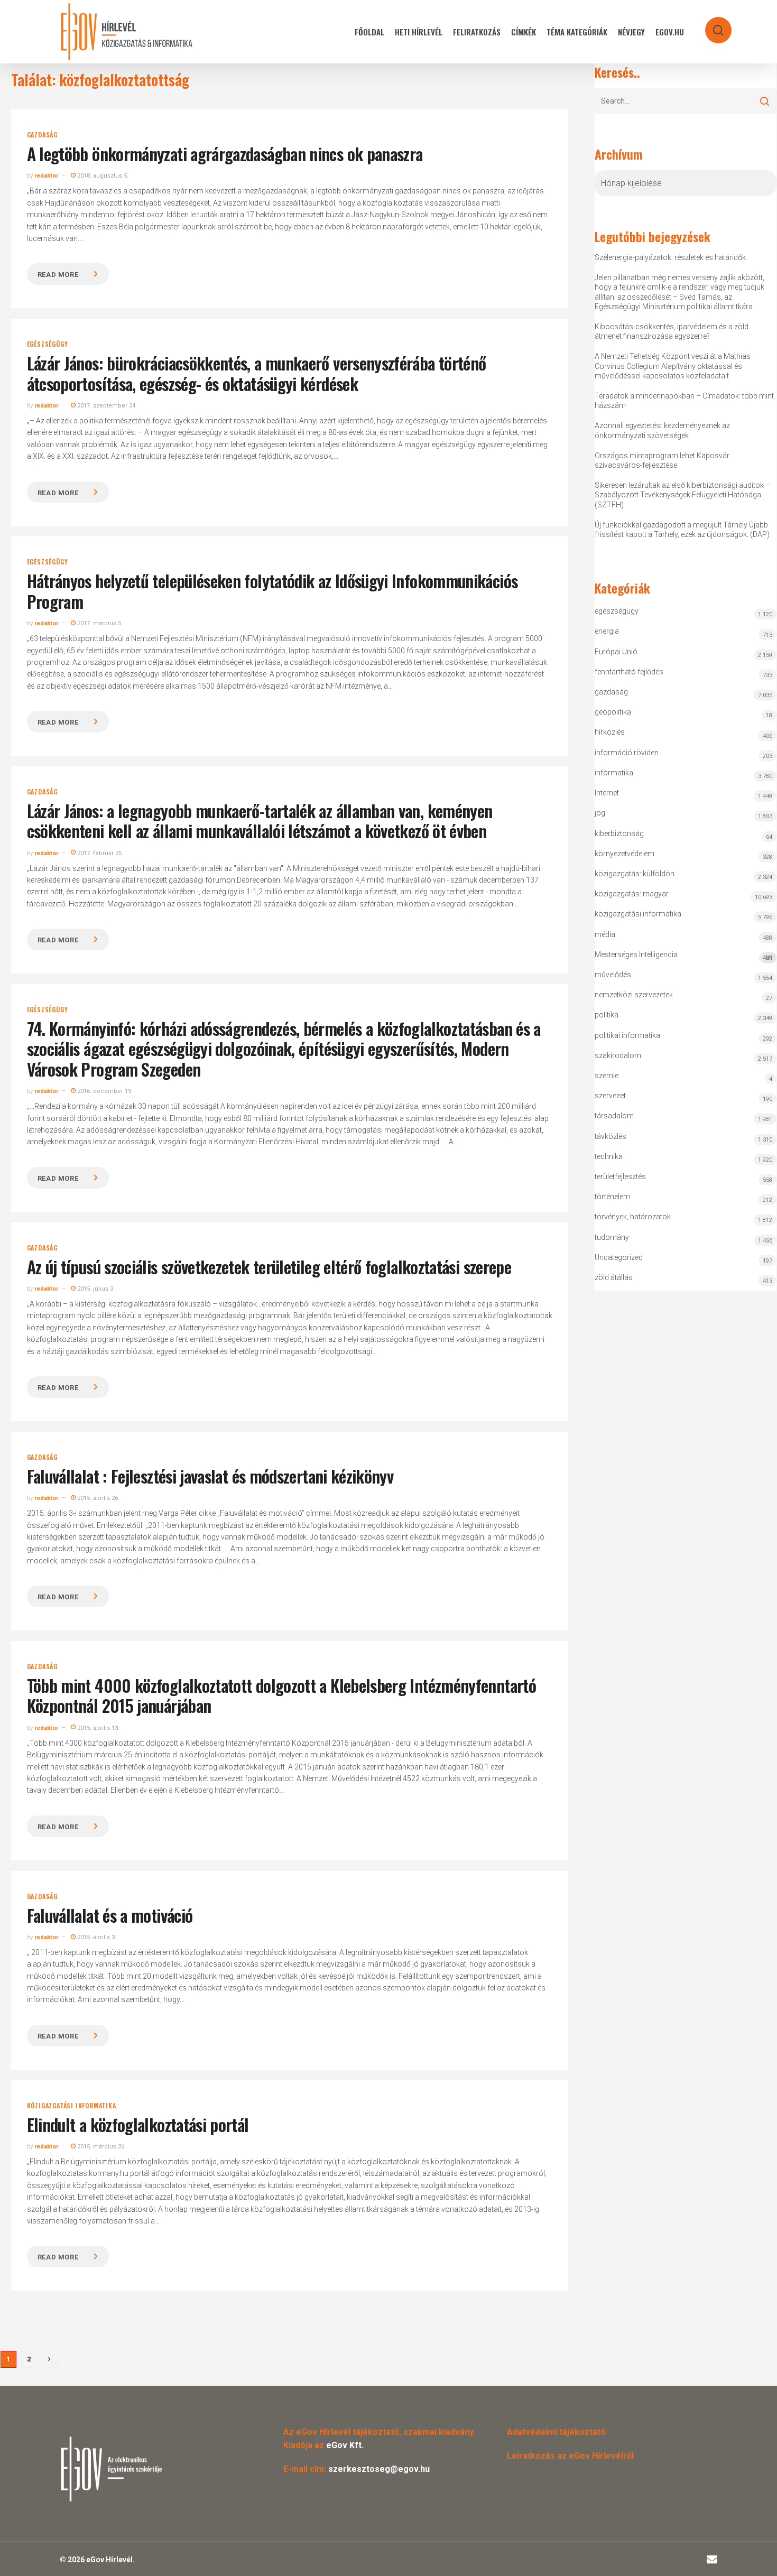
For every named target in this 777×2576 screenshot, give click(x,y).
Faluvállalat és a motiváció (110, 1915)
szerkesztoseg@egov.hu (379, 2469)
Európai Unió (616, 652)
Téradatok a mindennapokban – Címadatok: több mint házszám (684, 401)
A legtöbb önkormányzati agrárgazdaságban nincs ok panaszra (225, 154)
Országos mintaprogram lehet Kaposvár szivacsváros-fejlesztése (662, 460)
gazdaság (42, 135)
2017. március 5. (99, 623)
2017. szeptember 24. (106, 406)
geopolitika (613, 712)
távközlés (610, 1136)
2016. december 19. (104, 1091)
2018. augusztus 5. (102, 176)
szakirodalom (618, 1055)
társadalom (614, 1116)
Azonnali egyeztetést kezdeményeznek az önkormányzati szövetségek (662, 430)
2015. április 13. (98, 1728)
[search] (711, 25)
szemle (607, 1076)
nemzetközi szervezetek (634, 995)
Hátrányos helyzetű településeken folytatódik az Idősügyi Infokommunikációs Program (272, 591)
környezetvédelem (625, 854)
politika (607, 1015)
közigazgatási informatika (72, 2106)
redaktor (46, 176)
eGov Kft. (345, 2445)
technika (609, 1156)
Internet (607, 793)
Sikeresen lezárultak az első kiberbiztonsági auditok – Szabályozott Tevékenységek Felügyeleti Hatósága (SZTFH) (682, 495)
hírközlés (610, 732)
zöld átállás (614, 1277)
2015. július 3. (95, 1289)
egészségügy (48, 344)
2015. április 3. (96, 1937)
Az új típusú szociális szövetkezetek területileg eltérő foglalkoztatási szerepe (269, 1267)
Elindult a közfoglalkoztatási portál (138, 2124)
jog (600, 813)
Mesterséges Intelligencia (684, 956)
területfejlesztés (620, 1176)
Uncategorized (619, 1257)
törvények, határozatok (633, 1217)
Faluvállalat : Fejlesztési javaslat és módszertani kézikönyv (210, 1476)
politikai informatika (627, 1035)
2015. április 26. (98, 1498)
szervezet (610, 1096)
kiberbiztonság (619, 833)
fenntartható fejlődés (629, 672)
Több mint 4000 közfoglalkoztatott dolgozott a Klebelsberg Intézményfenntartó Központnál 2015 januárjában (281, 1695)
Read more (58, 275)
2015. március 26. (101, 2147)
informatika (614, 773)
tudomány (612, 1237)
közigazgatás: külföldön (635, 874)
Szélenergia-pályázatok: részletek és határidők (670, 257)
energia (607, 631)
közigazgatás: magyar (632, 894)
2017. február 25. (99, 853)
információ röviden (627, 753)
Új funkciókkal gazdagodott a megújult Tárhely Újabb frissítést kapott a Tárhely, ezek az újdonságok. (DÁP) (682, 530)
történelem (612, 1197)
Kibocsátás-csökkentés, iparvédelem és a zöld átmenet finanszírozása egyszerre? (672, 331)
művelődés (613, 975)
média (605, 934)
